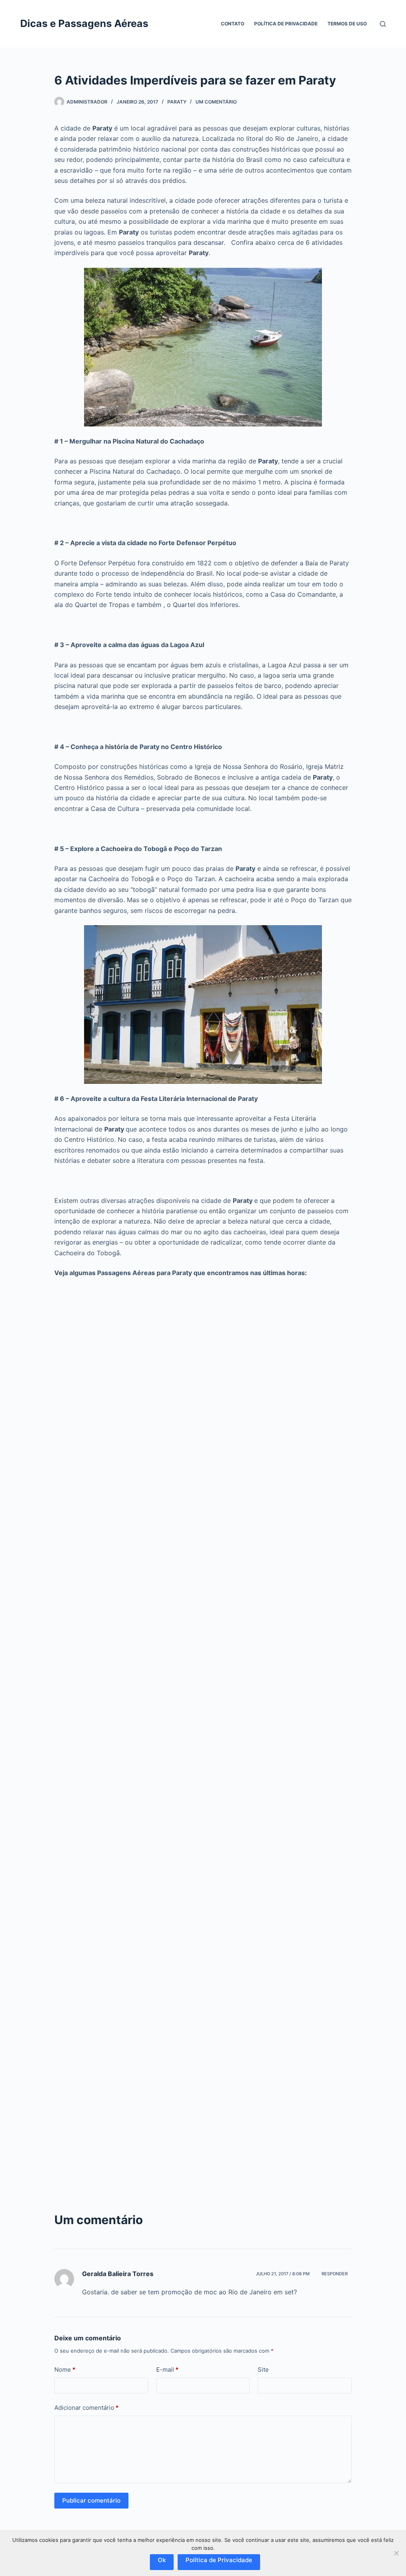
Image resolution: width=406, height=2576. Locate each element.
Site (263, 2369)
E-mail (167, 2369)
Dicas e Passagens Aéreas (84, 23)
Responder (335, 2274)
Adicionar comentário (86, 2408)
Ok (162, 2560)
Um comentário (216, 102)
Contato (233, 24)
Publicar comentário (91, 2500)
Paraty (177, 102)
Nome (65, 2369)
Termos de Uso (347, 24)
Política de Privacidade (286, 24)
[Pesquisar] (383, 24)
